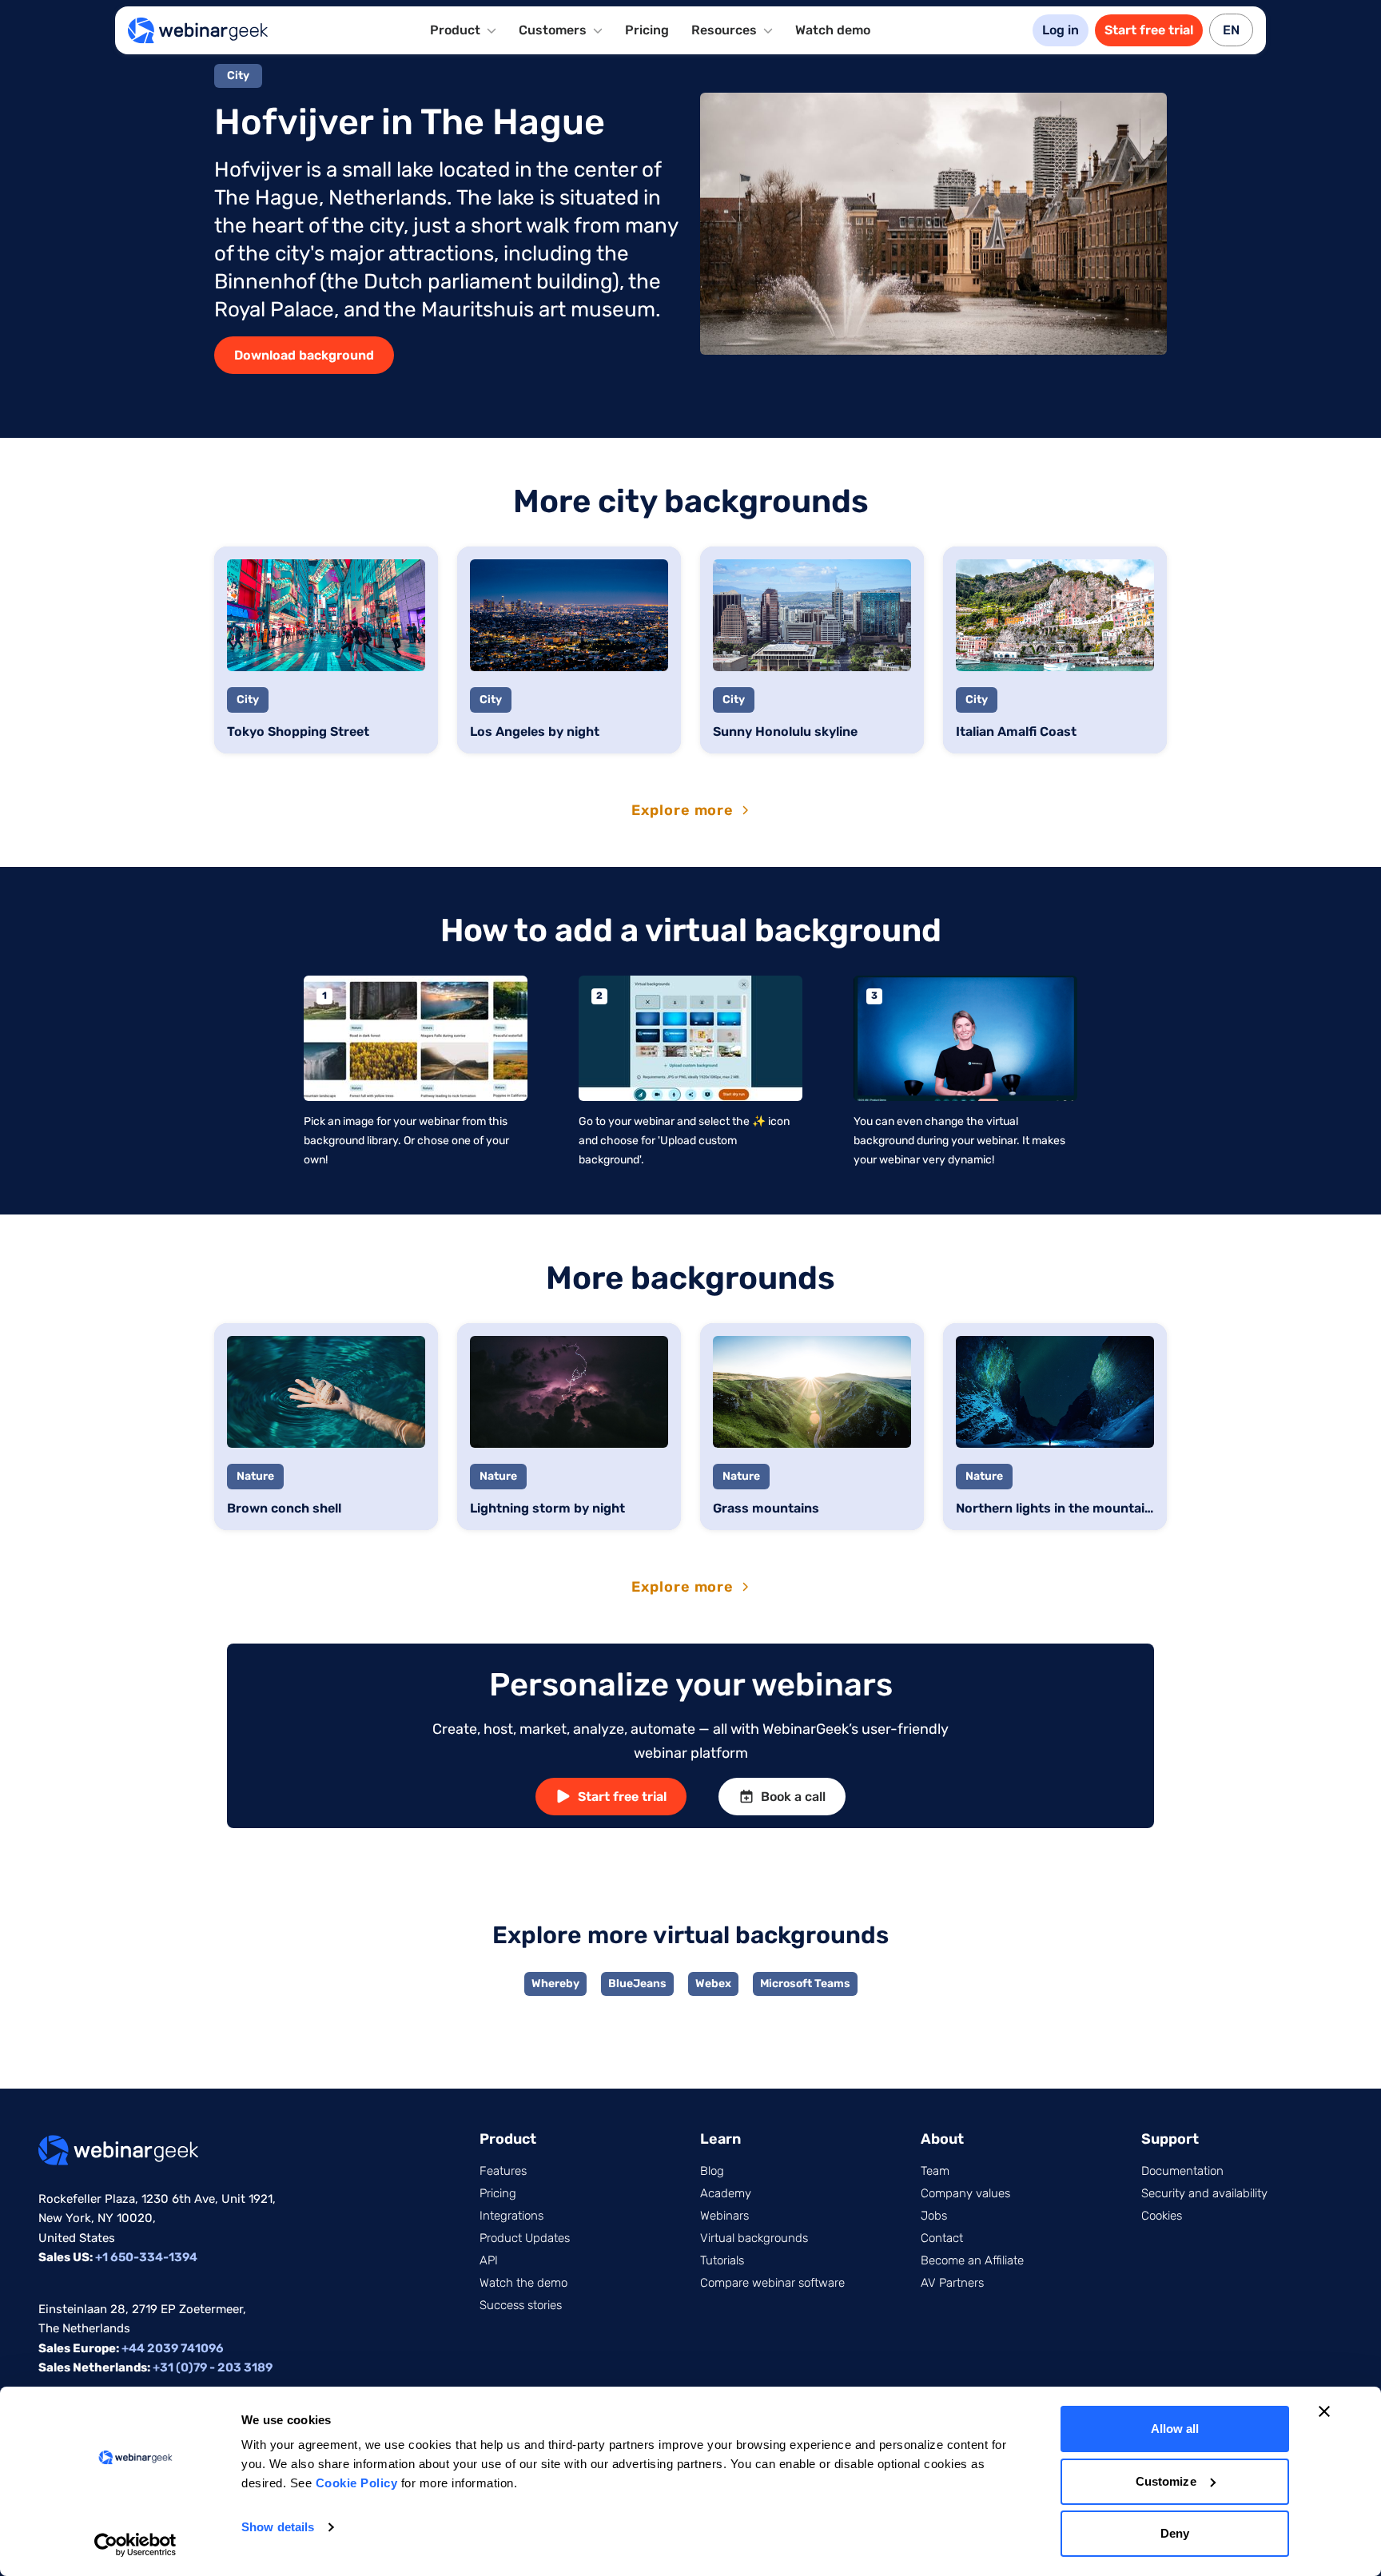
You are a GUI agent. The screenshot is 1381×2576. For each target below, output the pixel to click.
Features (503, 2171)
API (489, 2260)
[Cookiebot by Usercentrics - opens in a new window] (135, 2545)
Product (508, 2139)
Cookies (1162, 2216)
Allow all (1175, 2429)
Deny (1175, 2533)
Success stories (521, 2305)
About (942, 2139)
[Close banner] (1324, 2411)
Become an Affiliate (972, 2260)
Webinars (724, 2216)
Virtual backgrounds (754, 2238)
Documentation (1182, 2171)
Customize (1166, 2481)
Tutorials (722, 2260)
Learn (720, 2139)
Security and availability (1204, 2193)
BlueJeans (637, 1984)
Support (1170, 2139)
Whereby (555, 1984)
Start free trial (1149, 30)
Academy (726, 2193)
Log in (1061, 30)
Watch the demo (523, 2283)
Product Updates (525, 2238)
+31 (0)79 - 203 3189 (213, 2367)
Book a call (793, 1797)
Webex (713, 1984)
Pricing (647, 30)
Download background (304, 355)
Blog (712, 2171)
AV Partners (952, 2283)
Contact (942, 2238)
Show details (278, 2527)
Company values (965, 2193)
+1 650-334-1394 (146, 2257)
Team (935, 2171)
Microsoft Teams (805, 1984)
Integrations (511, 2216)
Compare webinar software (772, 2283)
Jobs (934, 2216)
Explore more (683, 810)
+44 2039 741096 (173, 2348)
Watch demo (833, 30)
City (238, 76)
